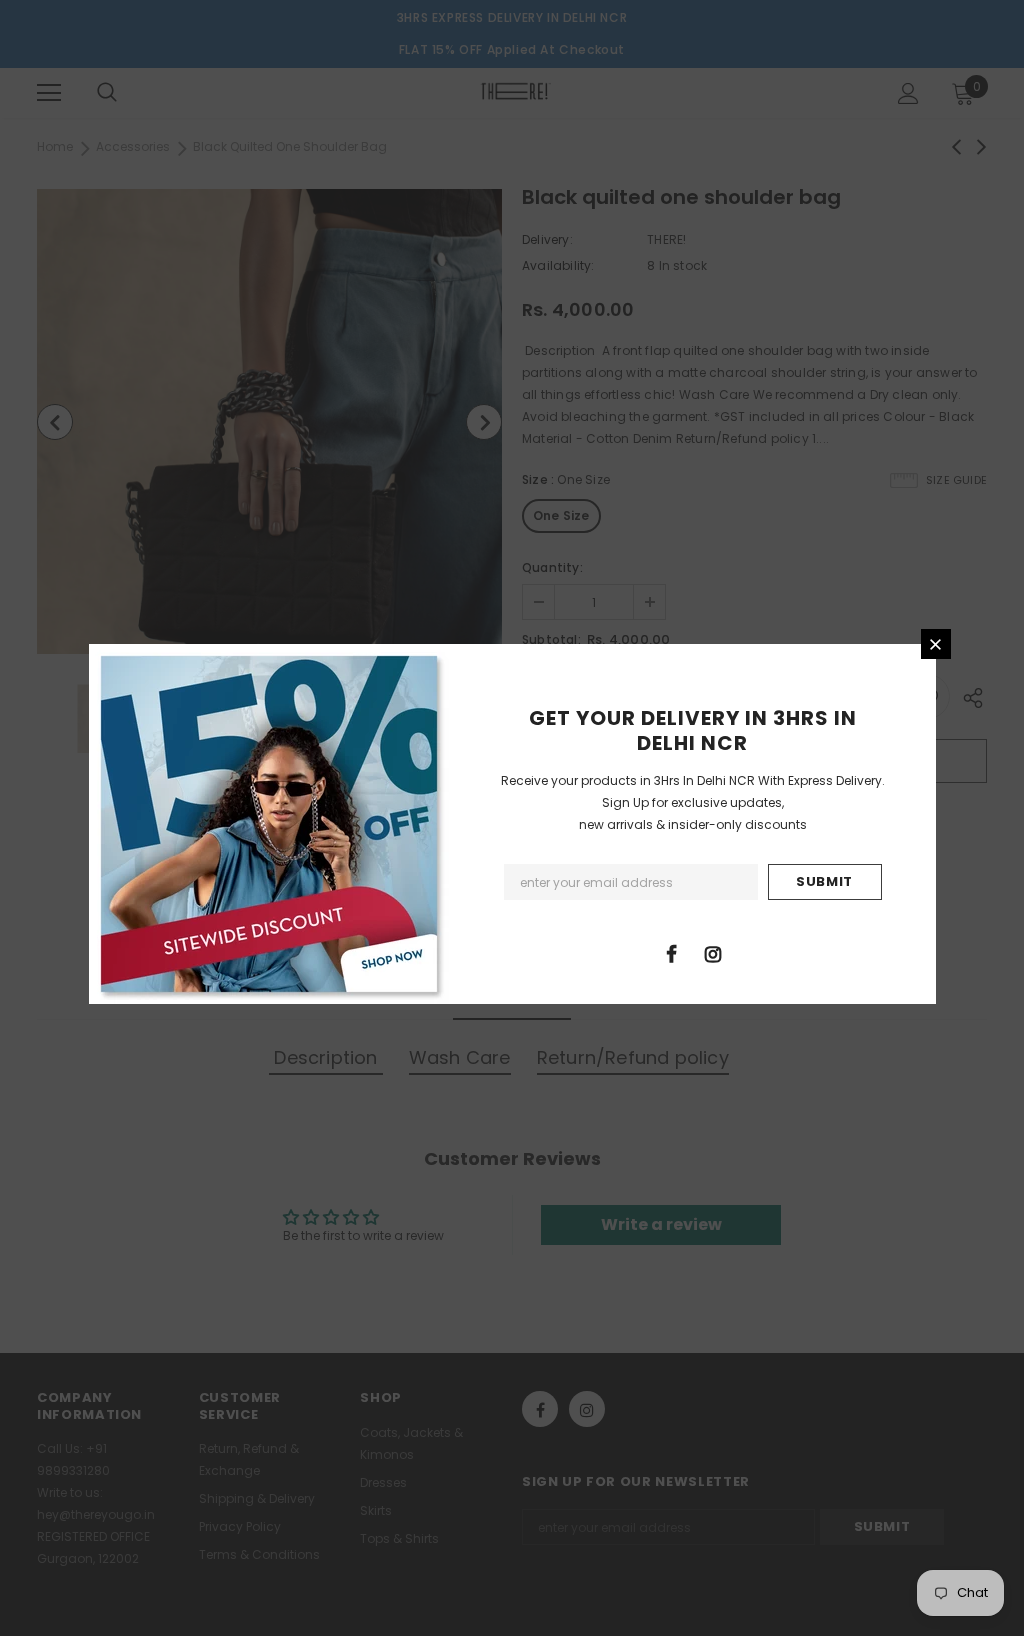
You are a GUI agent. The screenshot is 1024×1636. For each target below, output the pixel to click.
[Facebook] (672, 953)
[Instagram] (713, 953)
